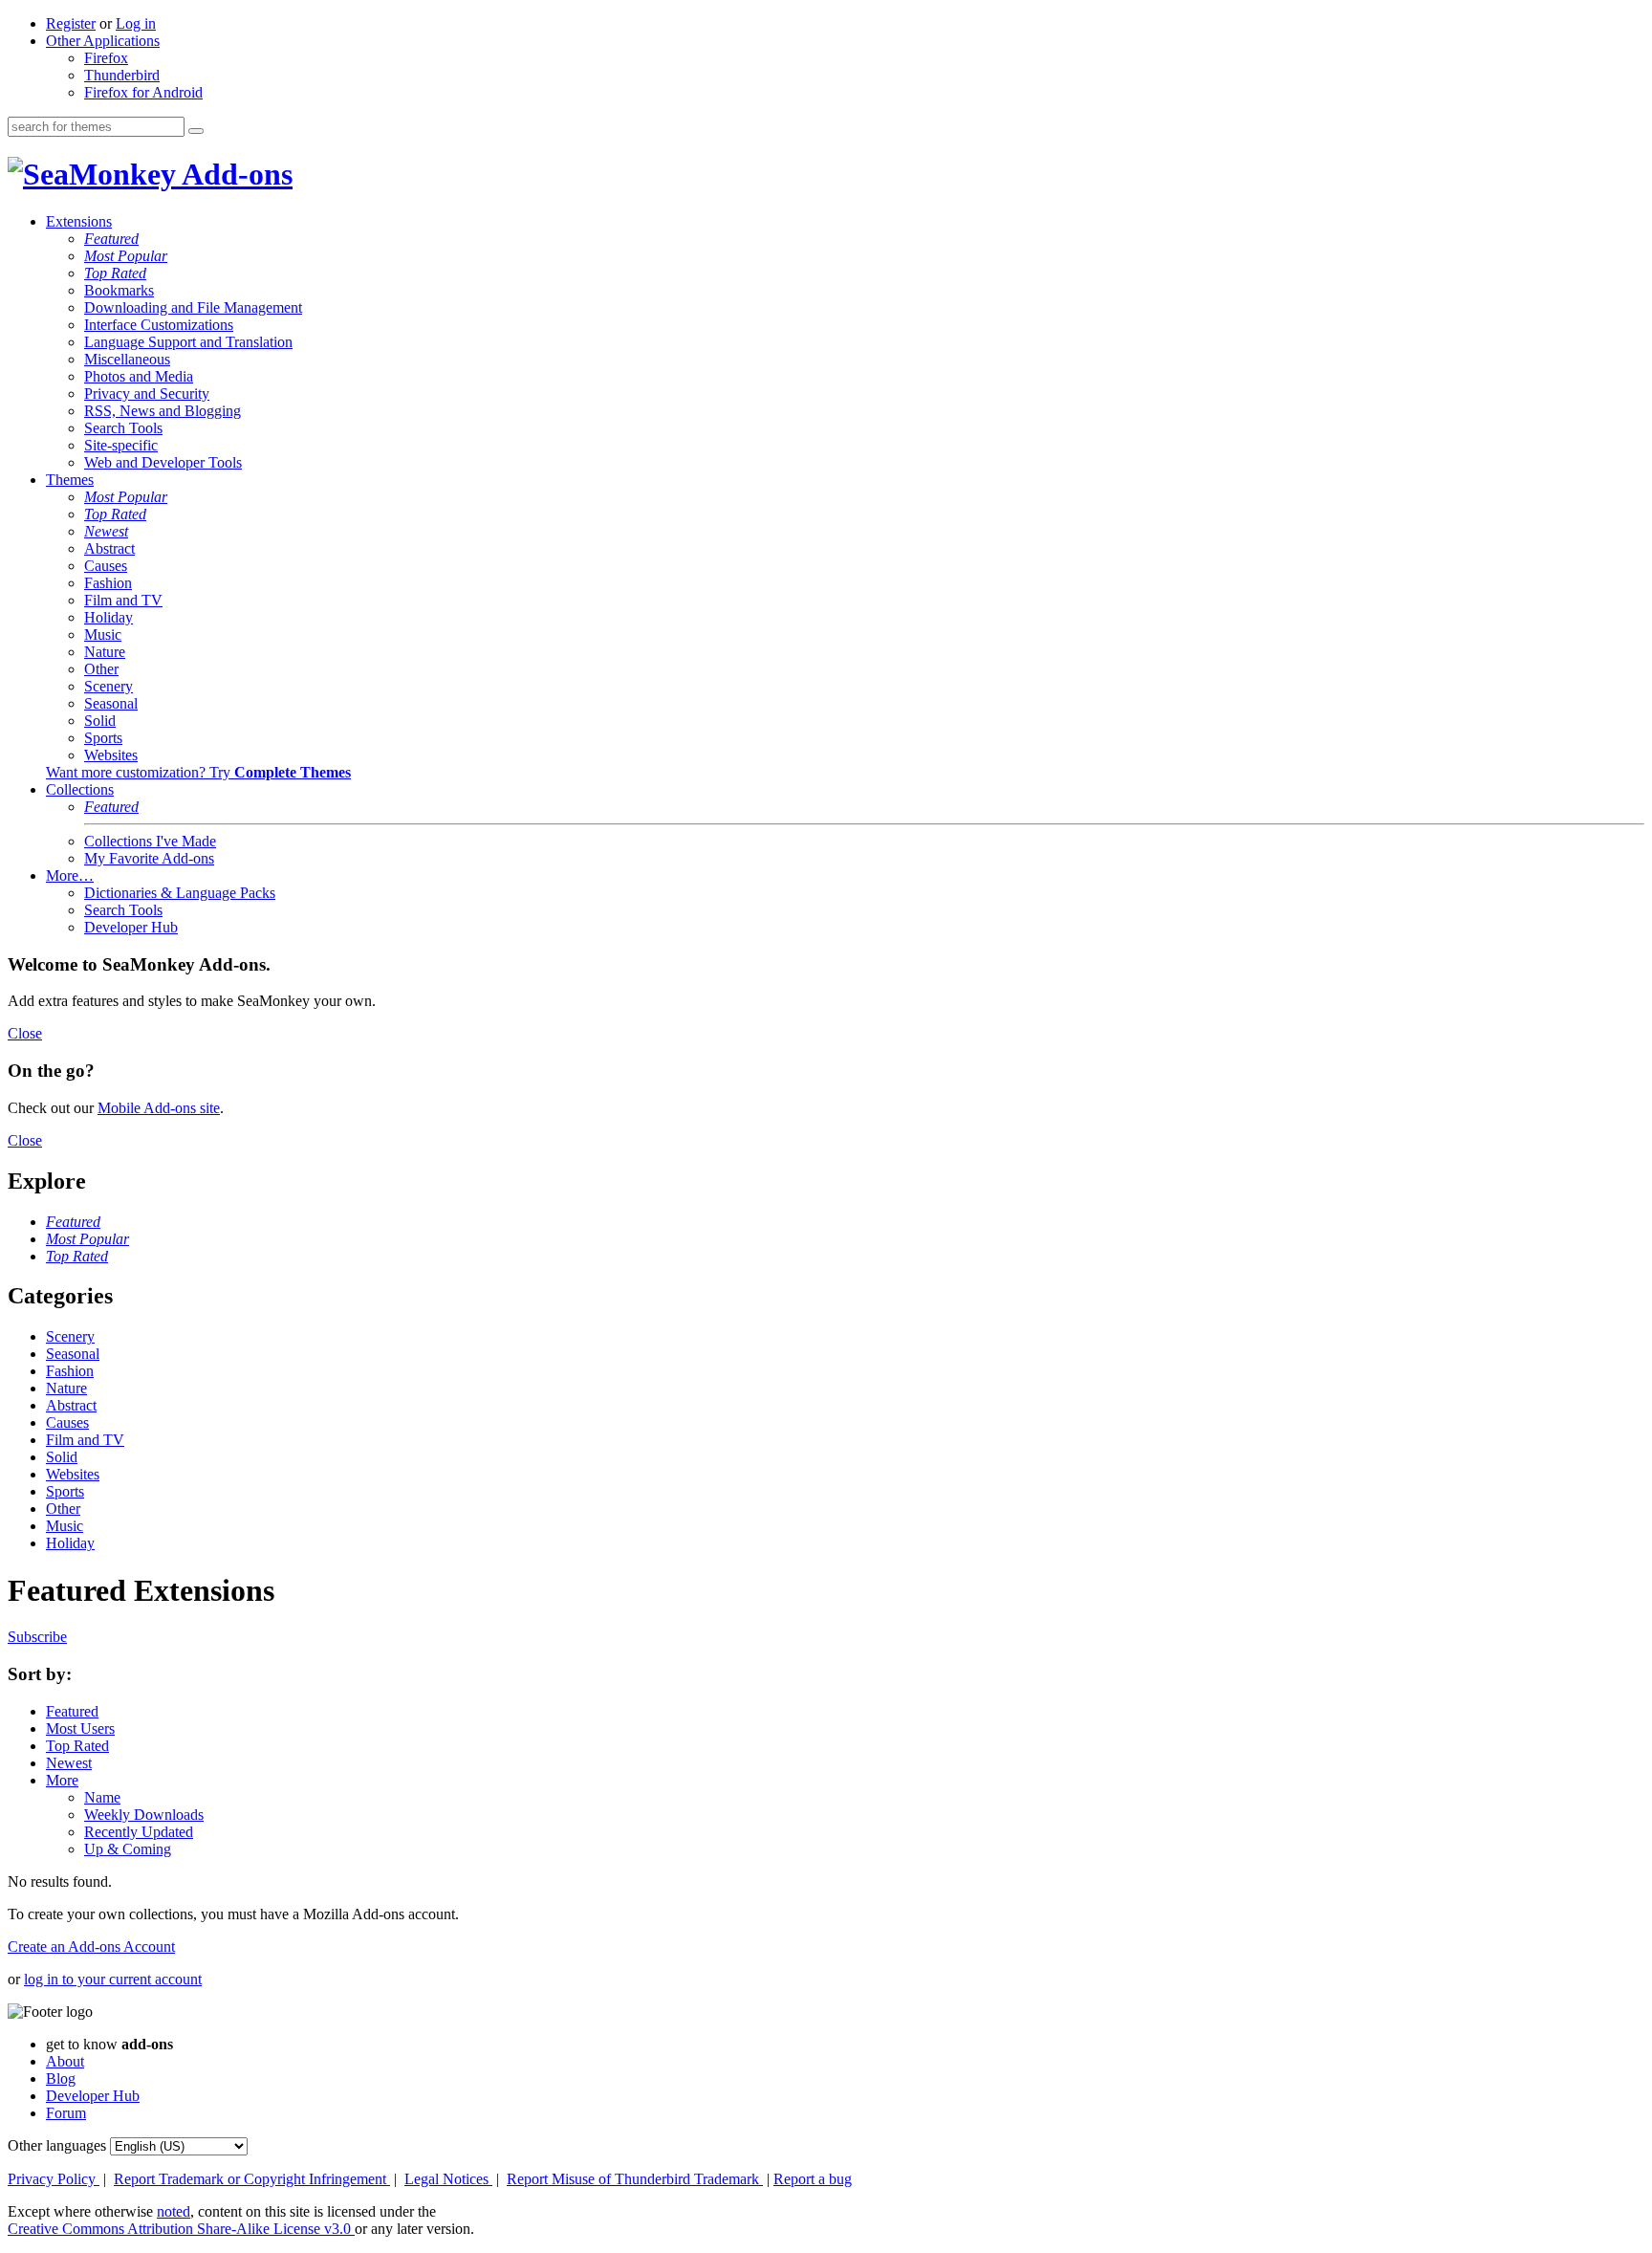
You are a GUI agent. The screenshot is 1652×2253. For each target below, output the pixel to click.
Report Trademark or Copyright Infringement (252, 2179)
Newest (106, 531)
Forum (66, 2113)
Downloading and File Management (193, 307)
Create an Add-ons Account (91, 1947)
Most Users (80, 1728)
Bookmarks (119, 290)
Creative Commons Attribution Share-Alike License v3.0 (181, 2229)
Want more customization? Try (198, 772)
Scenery (109, 686)
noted (174, 2211)
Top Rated (115, 273)
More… (70, 875)
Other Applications (103, 41)
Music (103, 634)
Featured (111, 239)
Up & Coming (128, 1849)
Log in (136, 23)
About (65, 2061)
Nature (105, 652)
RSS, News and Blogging (163, 411)
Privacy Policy (54, 2179)
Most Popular (126, 256)
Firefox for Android (143, 92)
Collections (80, 789)
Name (102, 1797)
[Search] (196, 131)
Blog (61, 2078)
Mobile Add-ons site (159, 1108)
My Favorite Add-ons (149, 858)
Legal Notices (448, 2179)
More (62, 1780)
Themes (70, 480)
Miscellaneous (127, 359)
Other (101, 669)
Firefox (106, 58)
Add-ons (234, 174)
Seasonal (111, 703)
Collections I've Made (150, 841)
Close (25, 1033)
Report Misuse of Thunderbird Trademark (635, 2179)
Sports (103, 738)
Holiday (109, 617)
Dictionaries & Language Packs (180, 893)
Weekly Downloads (144, 1815)
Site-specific (121, 445)
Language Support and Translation (188, 342)
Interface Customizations (159, 325)
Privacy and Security (147, 394)
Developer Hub (131, 927)
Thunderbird (122, 75)
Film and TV (123, 600)
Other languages (57, 2145)
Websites (111, 755)
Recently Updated (139, 1832)
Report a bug (813, 2179)
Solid (100, 721)
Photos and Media (139, 376)
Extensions (79, 221)
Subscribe (37, 1637)
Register (71, 23)
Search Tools (123, 428)
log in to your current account (113, 1979)
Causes (106, 566)
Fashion (108, 583)
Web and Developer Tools (163, 462)
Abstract (109, 548)
